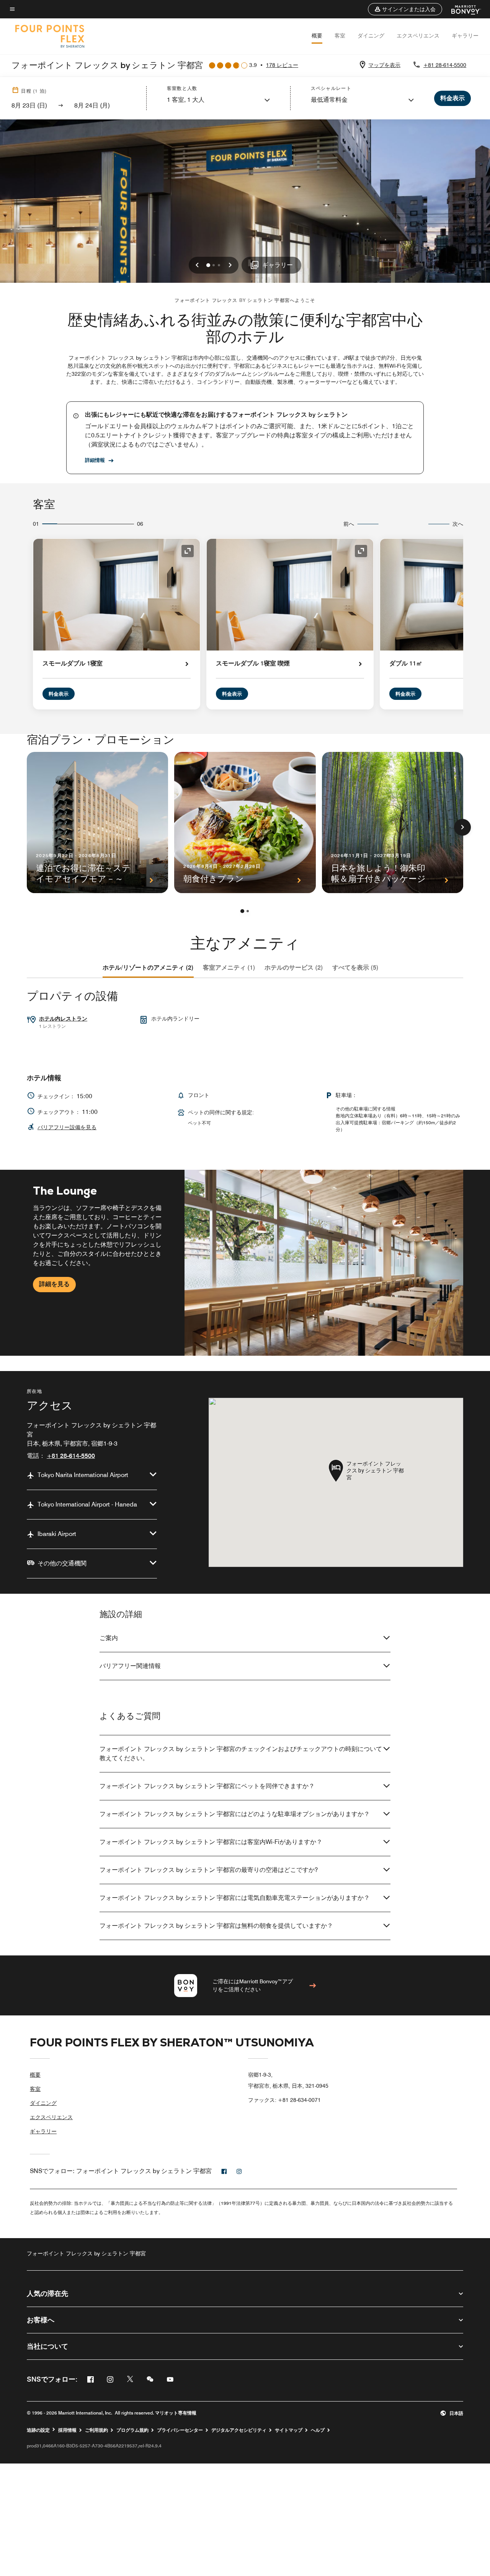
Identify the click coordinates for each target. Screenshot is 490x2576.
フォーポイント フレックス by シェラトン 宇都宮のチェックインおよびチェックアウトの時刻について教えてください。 (241, 1753)
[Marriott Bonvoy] (461, 9)
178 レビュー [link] (282, 65)
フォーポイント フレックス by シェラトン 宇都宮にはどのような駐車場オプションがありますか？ (235, 1814)
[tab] (148, 968)
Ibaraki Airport (57, 1534)
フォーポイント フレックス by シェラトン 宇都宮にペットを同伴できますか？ (207, 1786)
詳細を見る (54, 1284)
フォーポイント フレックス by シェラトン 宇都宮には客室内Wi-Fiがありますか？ (211, 1842)
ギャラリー (465, 36)
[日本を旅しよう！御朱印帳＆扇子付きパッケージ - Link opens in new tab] (393, 823)
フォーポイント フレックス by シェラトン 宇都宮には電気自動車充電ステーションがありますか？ (235, 1898)
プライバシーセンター (180, 2430)
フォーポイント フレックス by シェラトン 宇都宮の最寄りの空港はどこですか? (209, 1870)
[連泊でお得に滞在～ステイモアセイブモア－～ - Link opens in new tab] (97, 823)
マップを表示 (384, 65)
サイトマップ (289, 2430)
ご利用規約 (96, 2430)
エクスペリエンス (418, 36)
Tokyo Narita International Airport (83, 1475)
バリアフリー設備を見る (67, 1127)
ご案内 (109, 1638)
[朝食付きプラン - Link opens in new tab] (245, 823)
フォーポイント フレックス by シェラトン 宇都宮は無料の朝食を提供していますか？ (216, 1926)
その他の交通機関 (62, 1563)
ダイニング (371, 36)
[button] (405, 9)
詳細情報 (95, 460)
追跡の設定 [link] (38, 2430)
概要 (317, 36)
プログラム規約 (132, 2430)
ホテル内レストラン (63, 1019)
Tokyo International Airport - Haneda (87, 1504)
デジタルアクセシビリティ (239, 2430)
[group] (245, 1263)
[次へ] (462, 827)
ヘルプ (318, 2430)
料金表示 (59, 694)
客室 (340, 36)
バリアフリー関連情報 (130, 1666)
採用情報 (67, 2430)
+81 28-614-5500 (445, 65)
